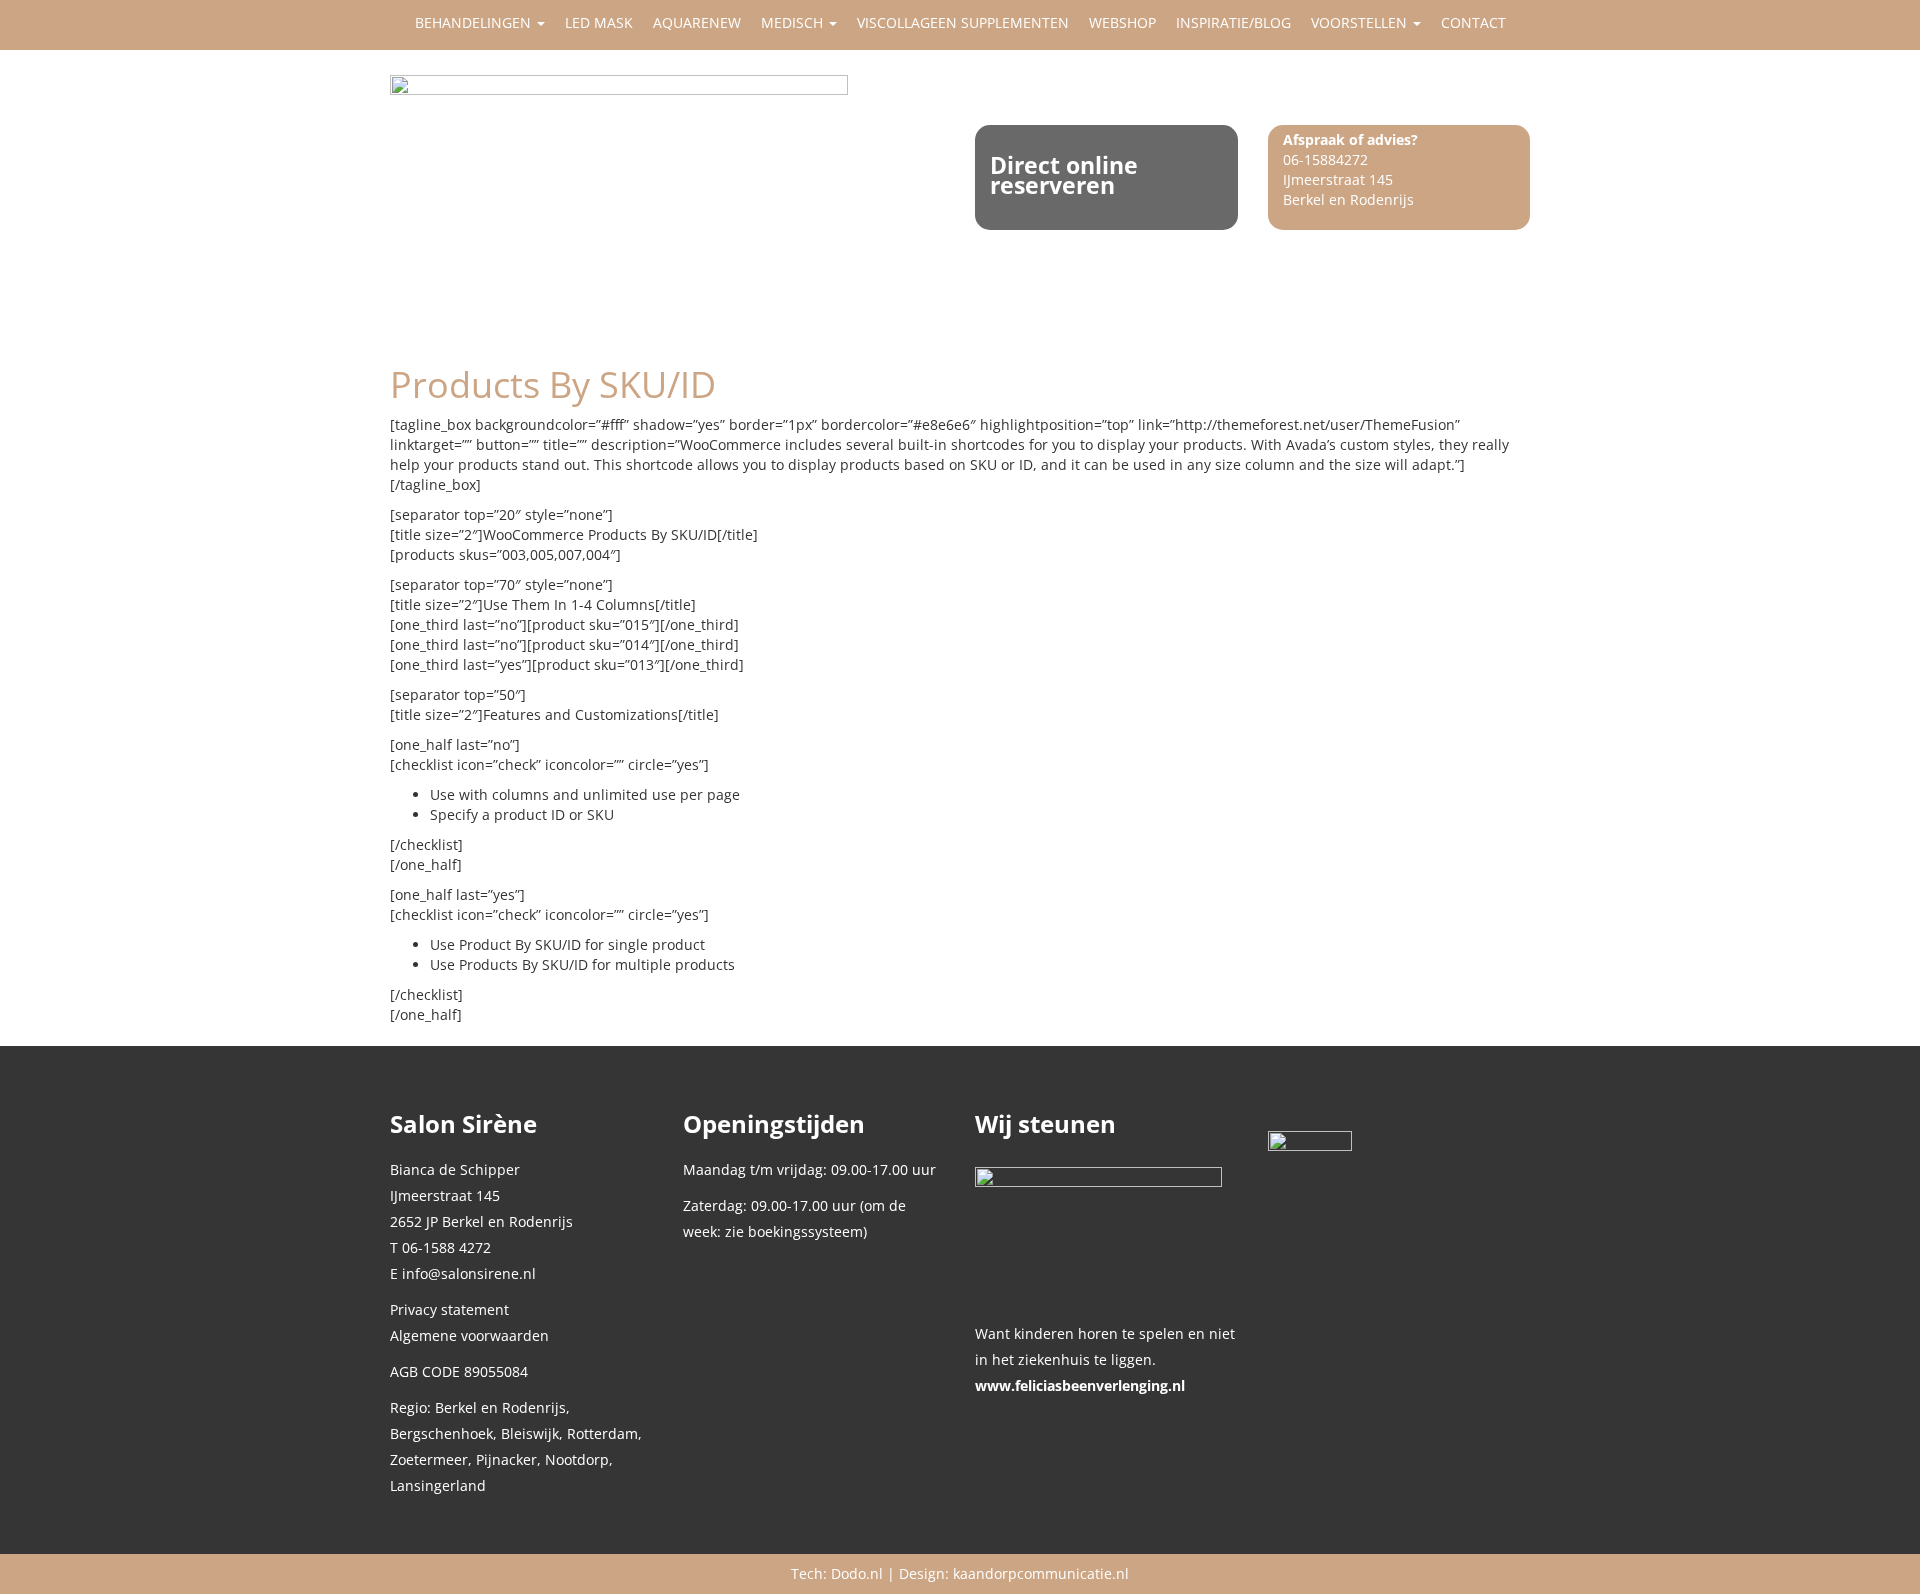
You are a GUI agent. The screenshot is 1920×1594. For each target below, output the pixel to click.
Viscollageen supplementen (963, 22)
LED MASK (599, 22)
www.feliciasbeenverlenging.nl (1080, 1385)
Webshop (1122, 22)
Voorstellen (1361, 22)
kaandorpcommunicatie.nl (1041, 1573)
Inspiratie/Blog (1233, 22)
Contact (1473, 22)
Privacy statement (449, 1309)
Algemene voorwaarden (469, 1335)
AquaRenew (697, 22)
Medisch (794, 22)
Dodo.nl (857, 1573)
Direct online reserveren (1064, 175)
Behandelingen (475, 22)
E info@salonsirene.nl (463, 1273)
